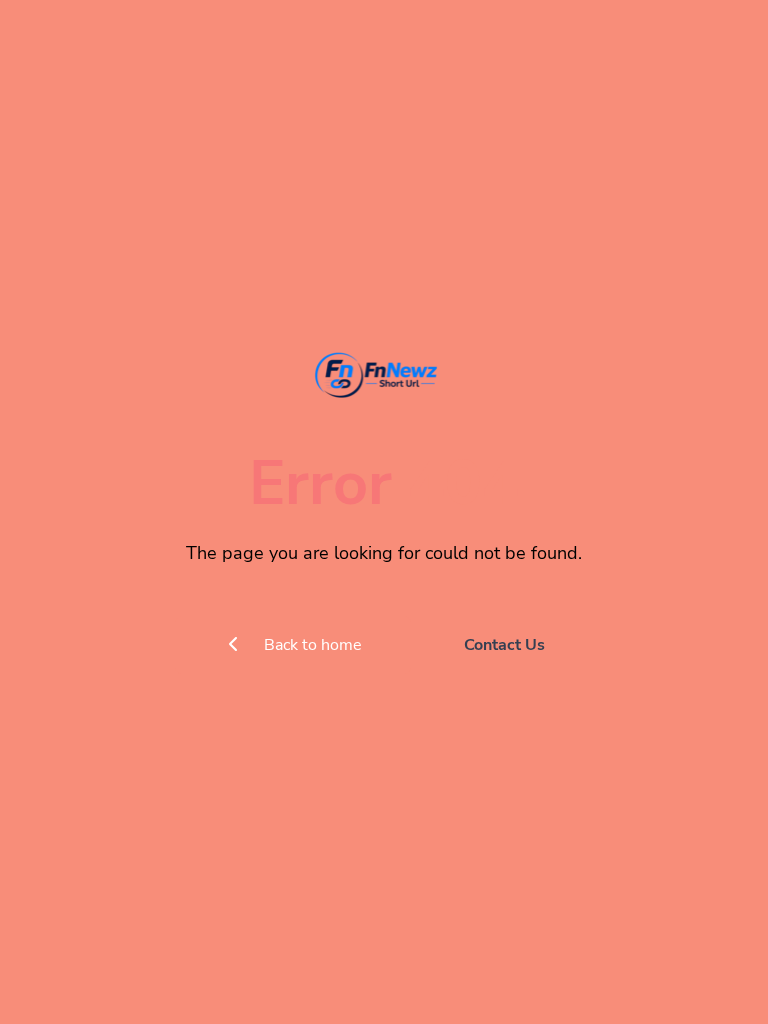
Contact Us (504, 645)
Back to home (311, 645)
